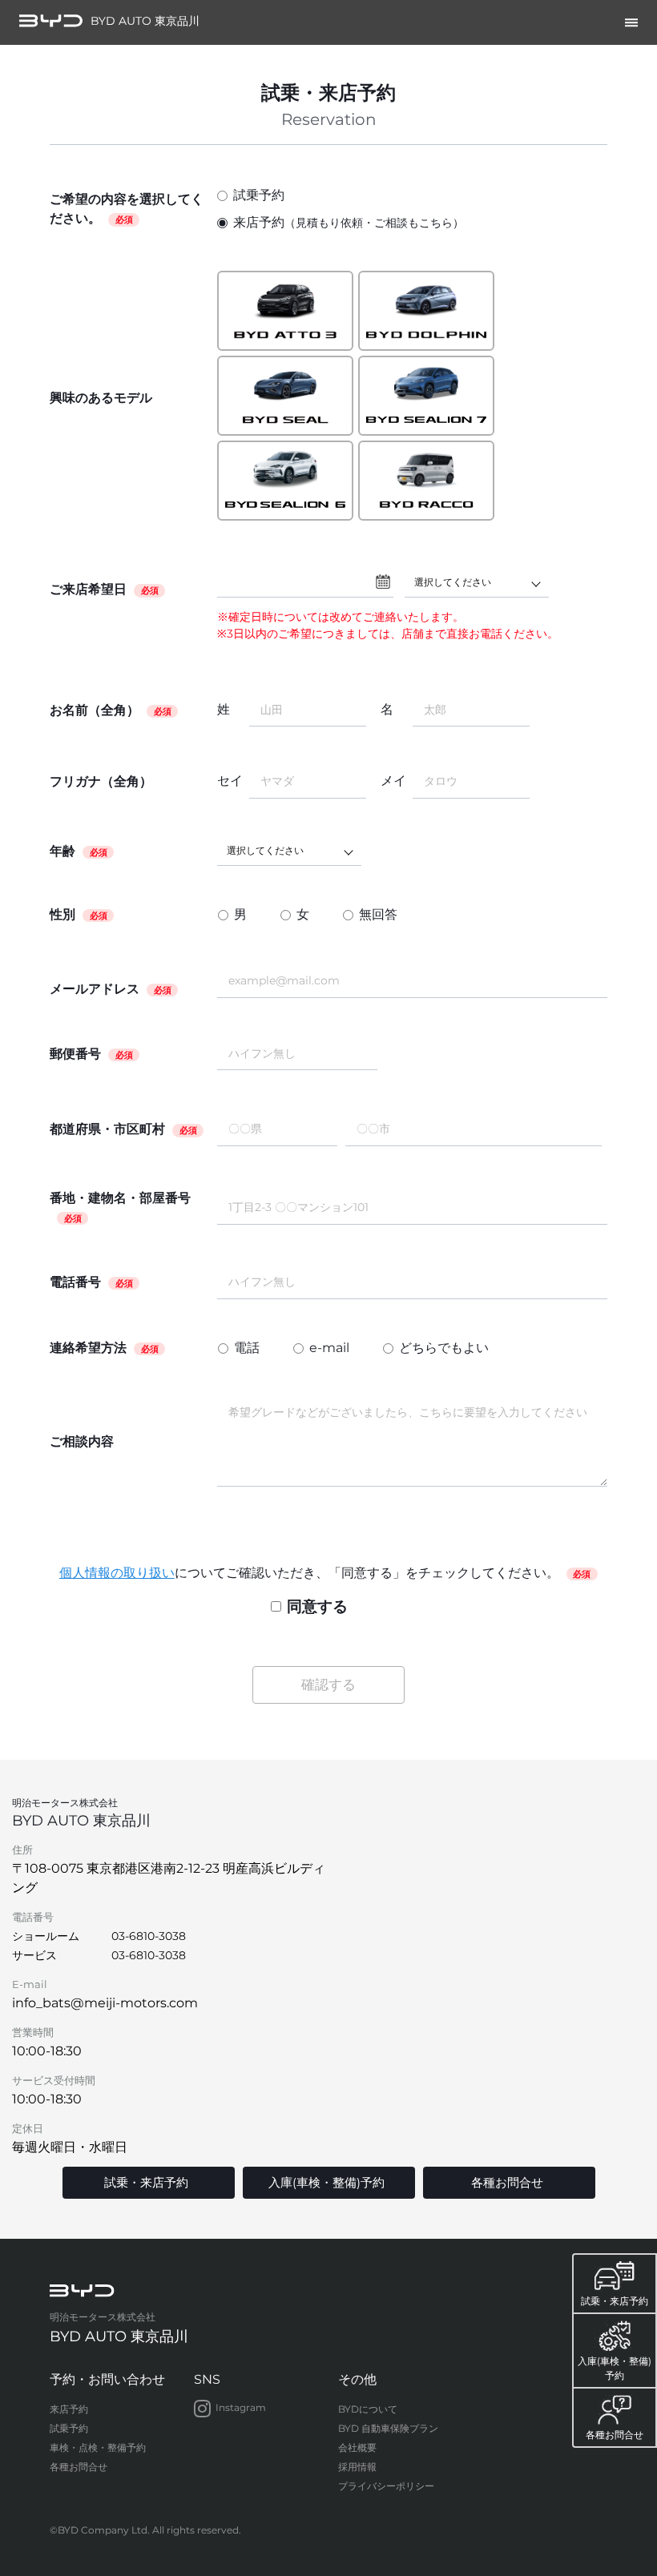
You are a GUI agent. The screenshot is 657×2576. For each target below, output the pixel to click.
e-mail (329, 1348)
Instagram (241, 2408)
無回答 (378, 914)
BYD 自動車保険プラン (388, 2428)
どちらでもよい (444, 1348)
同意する (317, 1606)
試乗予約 (259, 195)
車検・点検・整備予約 (98, 2447)
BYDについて (368, 2409)
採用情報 (357, 2467)
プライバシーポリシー (386, 2486)
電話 (247, 1348)
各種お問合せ (79, 2467)
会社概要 (357, 2447)
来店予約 (349, 222)
